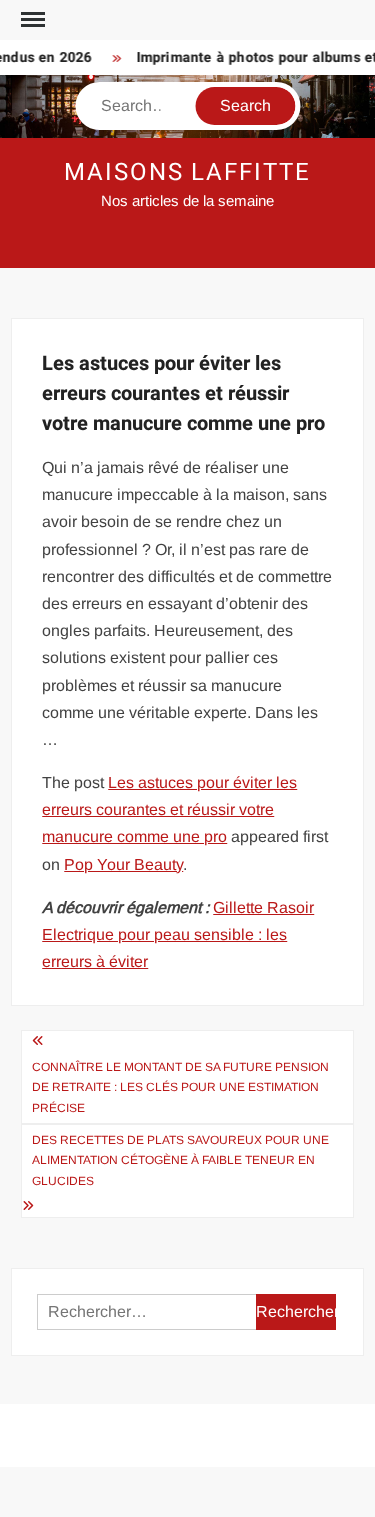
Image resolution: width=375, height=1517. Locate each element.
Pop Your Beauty (123, 864)
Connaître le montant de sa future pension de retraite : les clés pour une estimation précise (180, 1087)
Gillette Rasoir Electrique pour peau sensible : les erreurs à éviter (178, 934)
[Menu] (31, 20)
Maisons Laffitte (187, 172)
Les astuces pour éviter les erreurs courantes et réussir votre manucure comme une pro (169, 809)
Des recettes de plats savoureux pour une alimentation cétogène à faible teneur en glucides (180, 1160)
